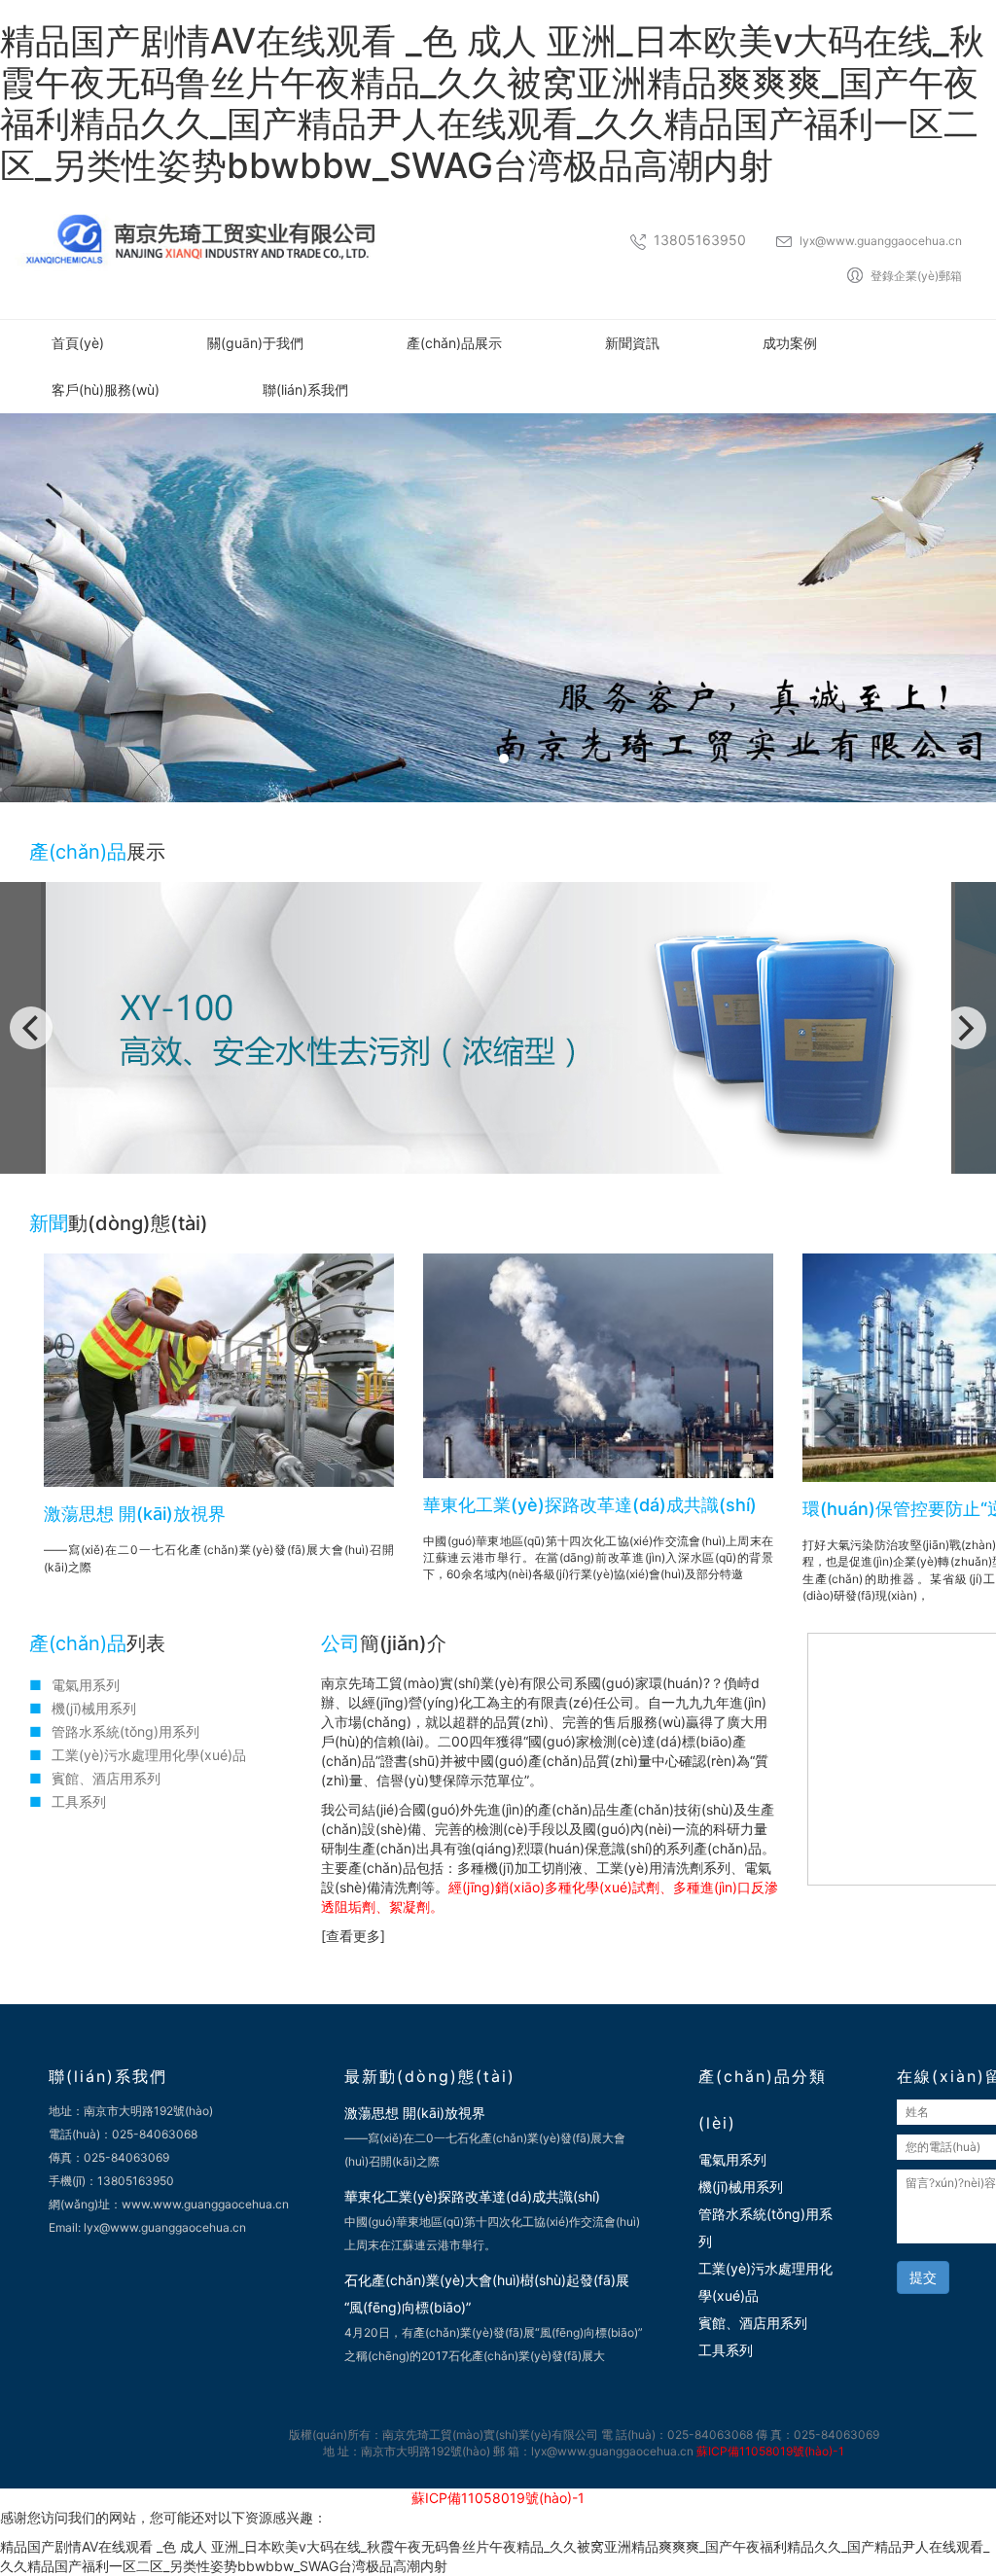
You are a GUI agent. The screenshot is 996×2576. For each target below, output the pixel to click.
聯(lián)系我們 (305, 389)
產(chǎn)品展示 (454, 343)
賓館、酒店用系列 (753, 2323)
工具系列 (79, 1801)
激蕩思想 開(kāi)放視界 (135, 1514)
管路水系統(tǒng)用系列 (125, 1731)
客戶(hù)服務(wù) (106, 389)
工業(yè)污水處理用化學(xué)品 (149, 1755)
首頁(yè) (78, 343)
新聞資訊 (632, 343)
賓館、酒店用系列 (106, 1778)
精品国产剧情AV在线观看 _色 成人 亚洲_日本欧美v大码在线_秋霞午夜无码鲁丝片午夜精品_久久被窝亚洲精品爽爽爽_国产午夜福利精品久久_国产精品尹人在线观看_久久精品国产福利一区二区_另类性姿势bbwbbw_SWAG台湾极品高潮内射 (492, 103)
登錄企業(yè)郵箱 (916, 276)
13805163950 (700, 240)
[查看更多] (353, 1936)
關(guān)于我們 (255, 343)
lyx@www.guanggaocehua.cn (881, 241)
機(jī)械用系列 (94, 1708)
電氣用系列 (86, 1685)
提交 (923, 2277)
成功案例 (790, 343)
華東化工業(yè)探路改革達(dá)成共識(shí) (590, 1505)
